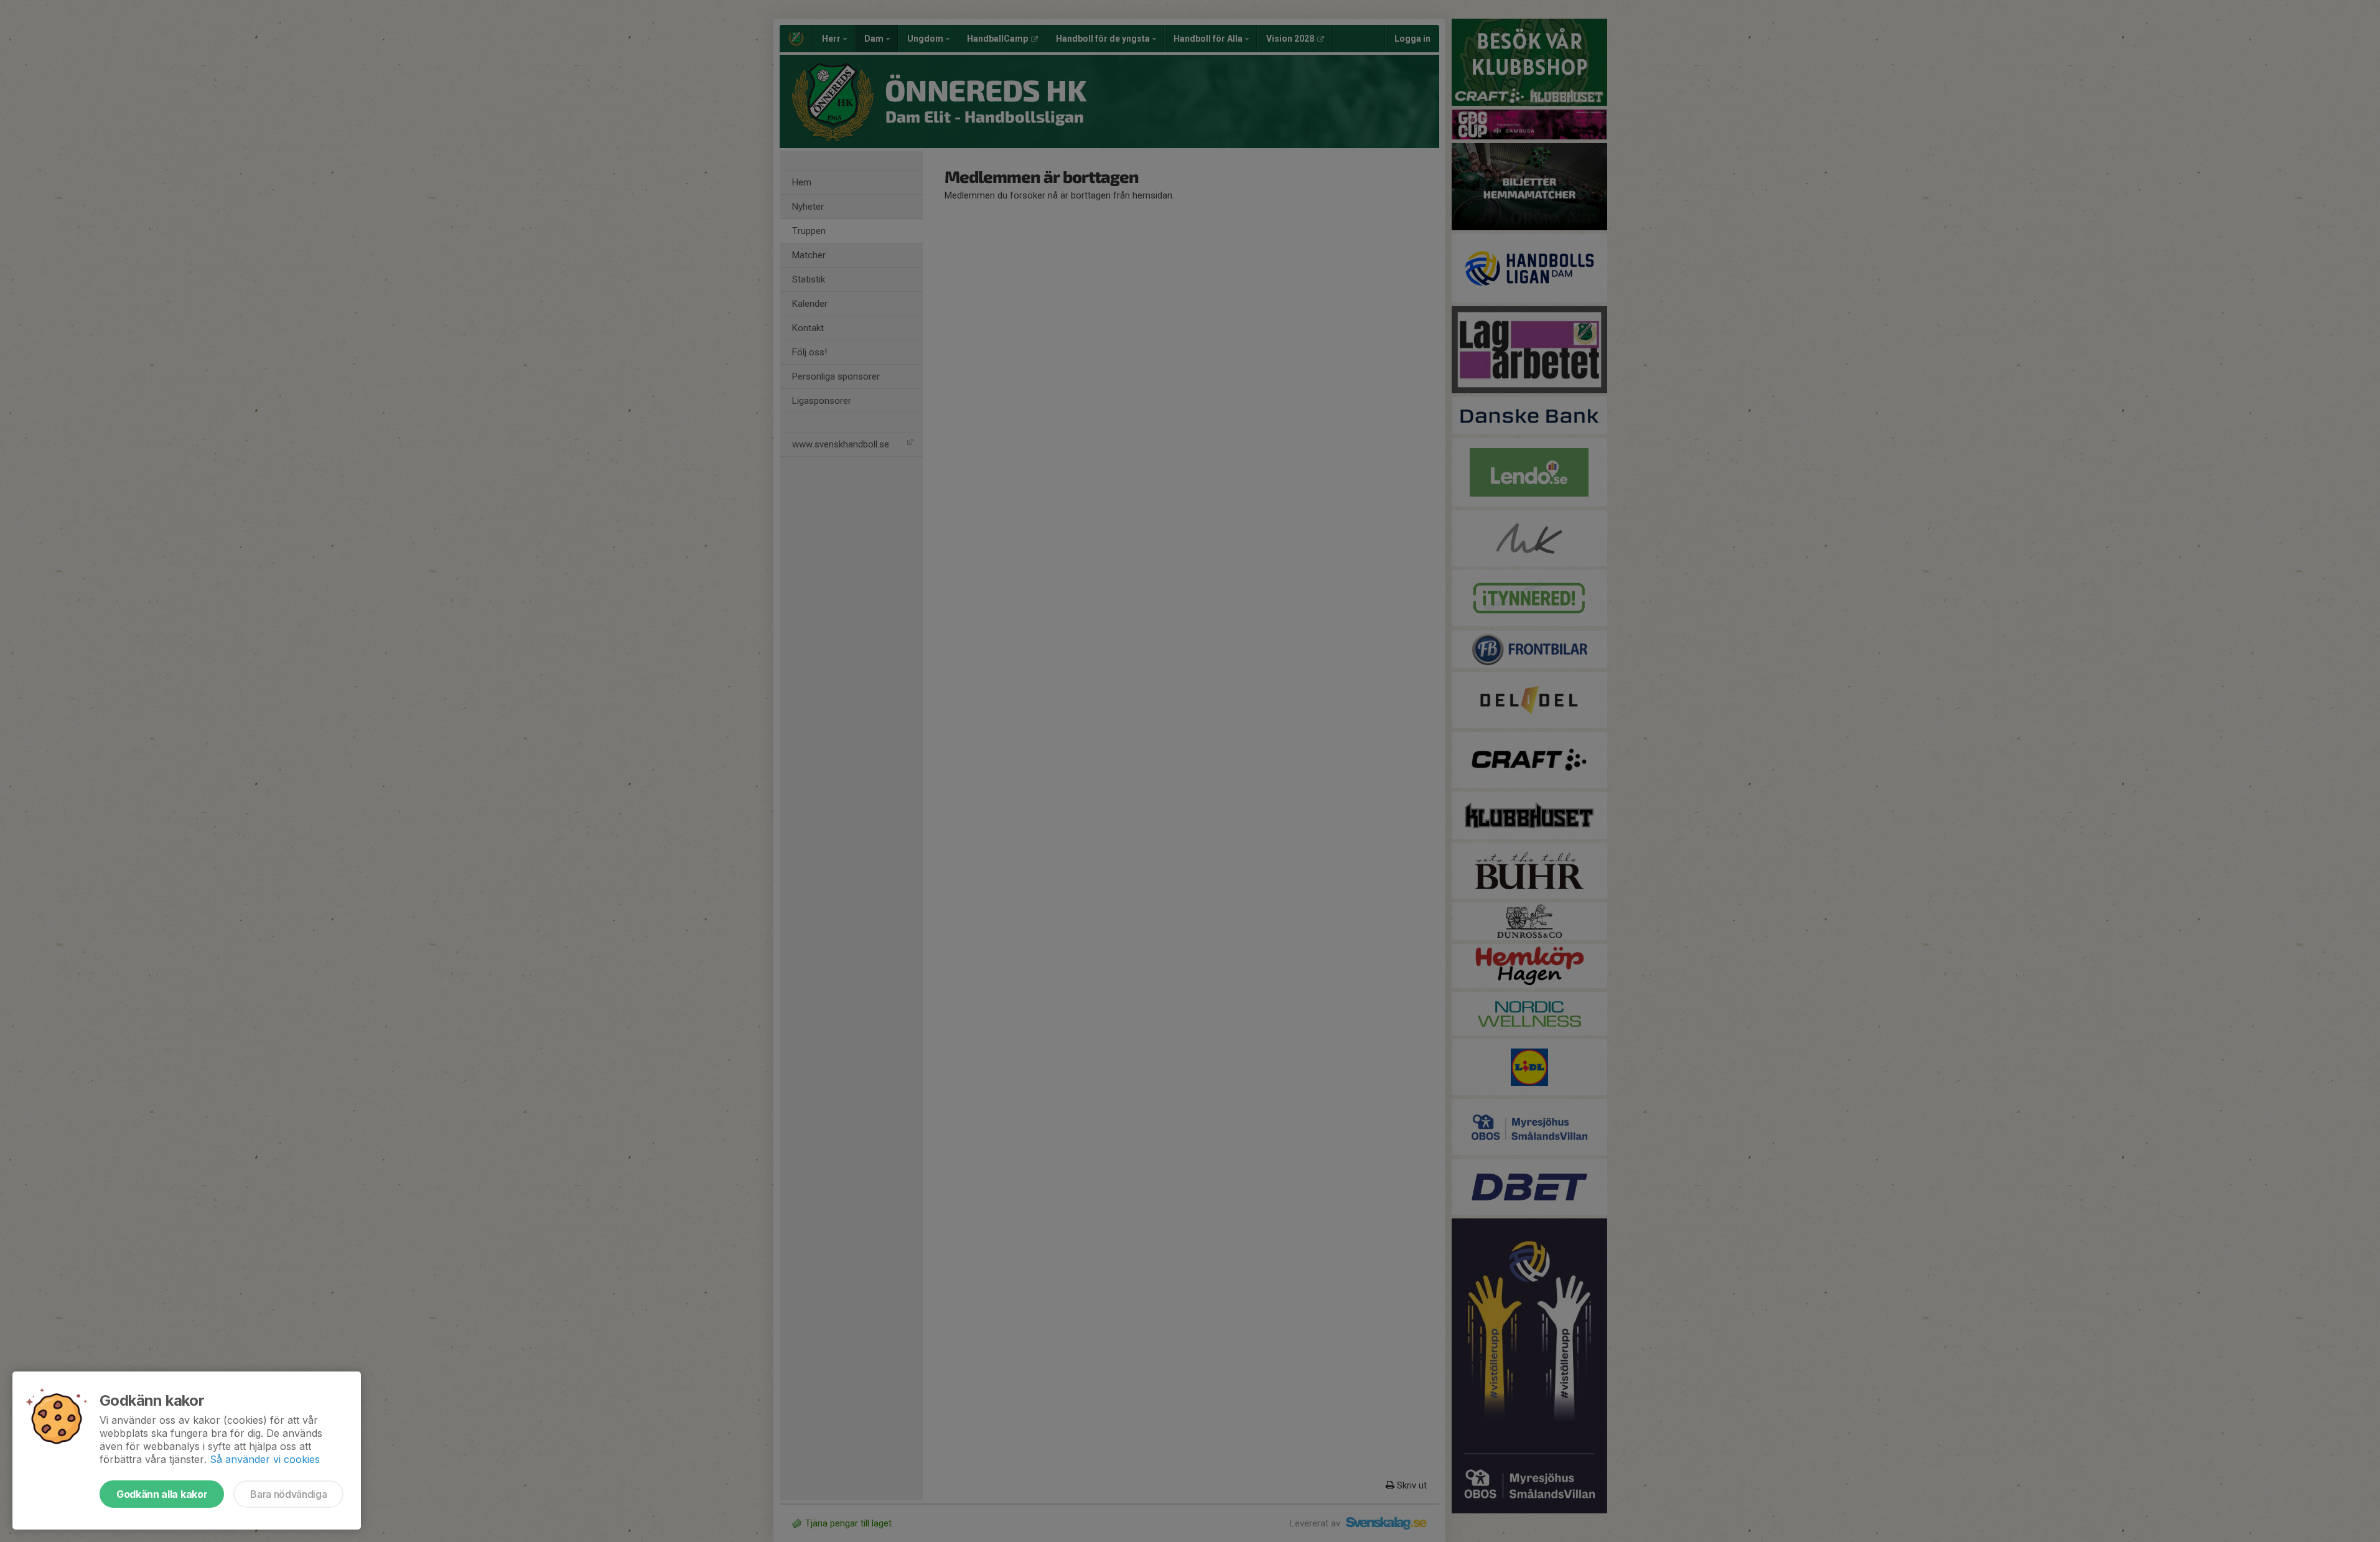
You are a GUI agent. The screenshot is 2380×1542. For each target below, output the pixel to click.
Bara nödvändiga (288, 1494)
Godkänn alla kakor (162, 1494)
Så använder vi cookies (265, 1459)
